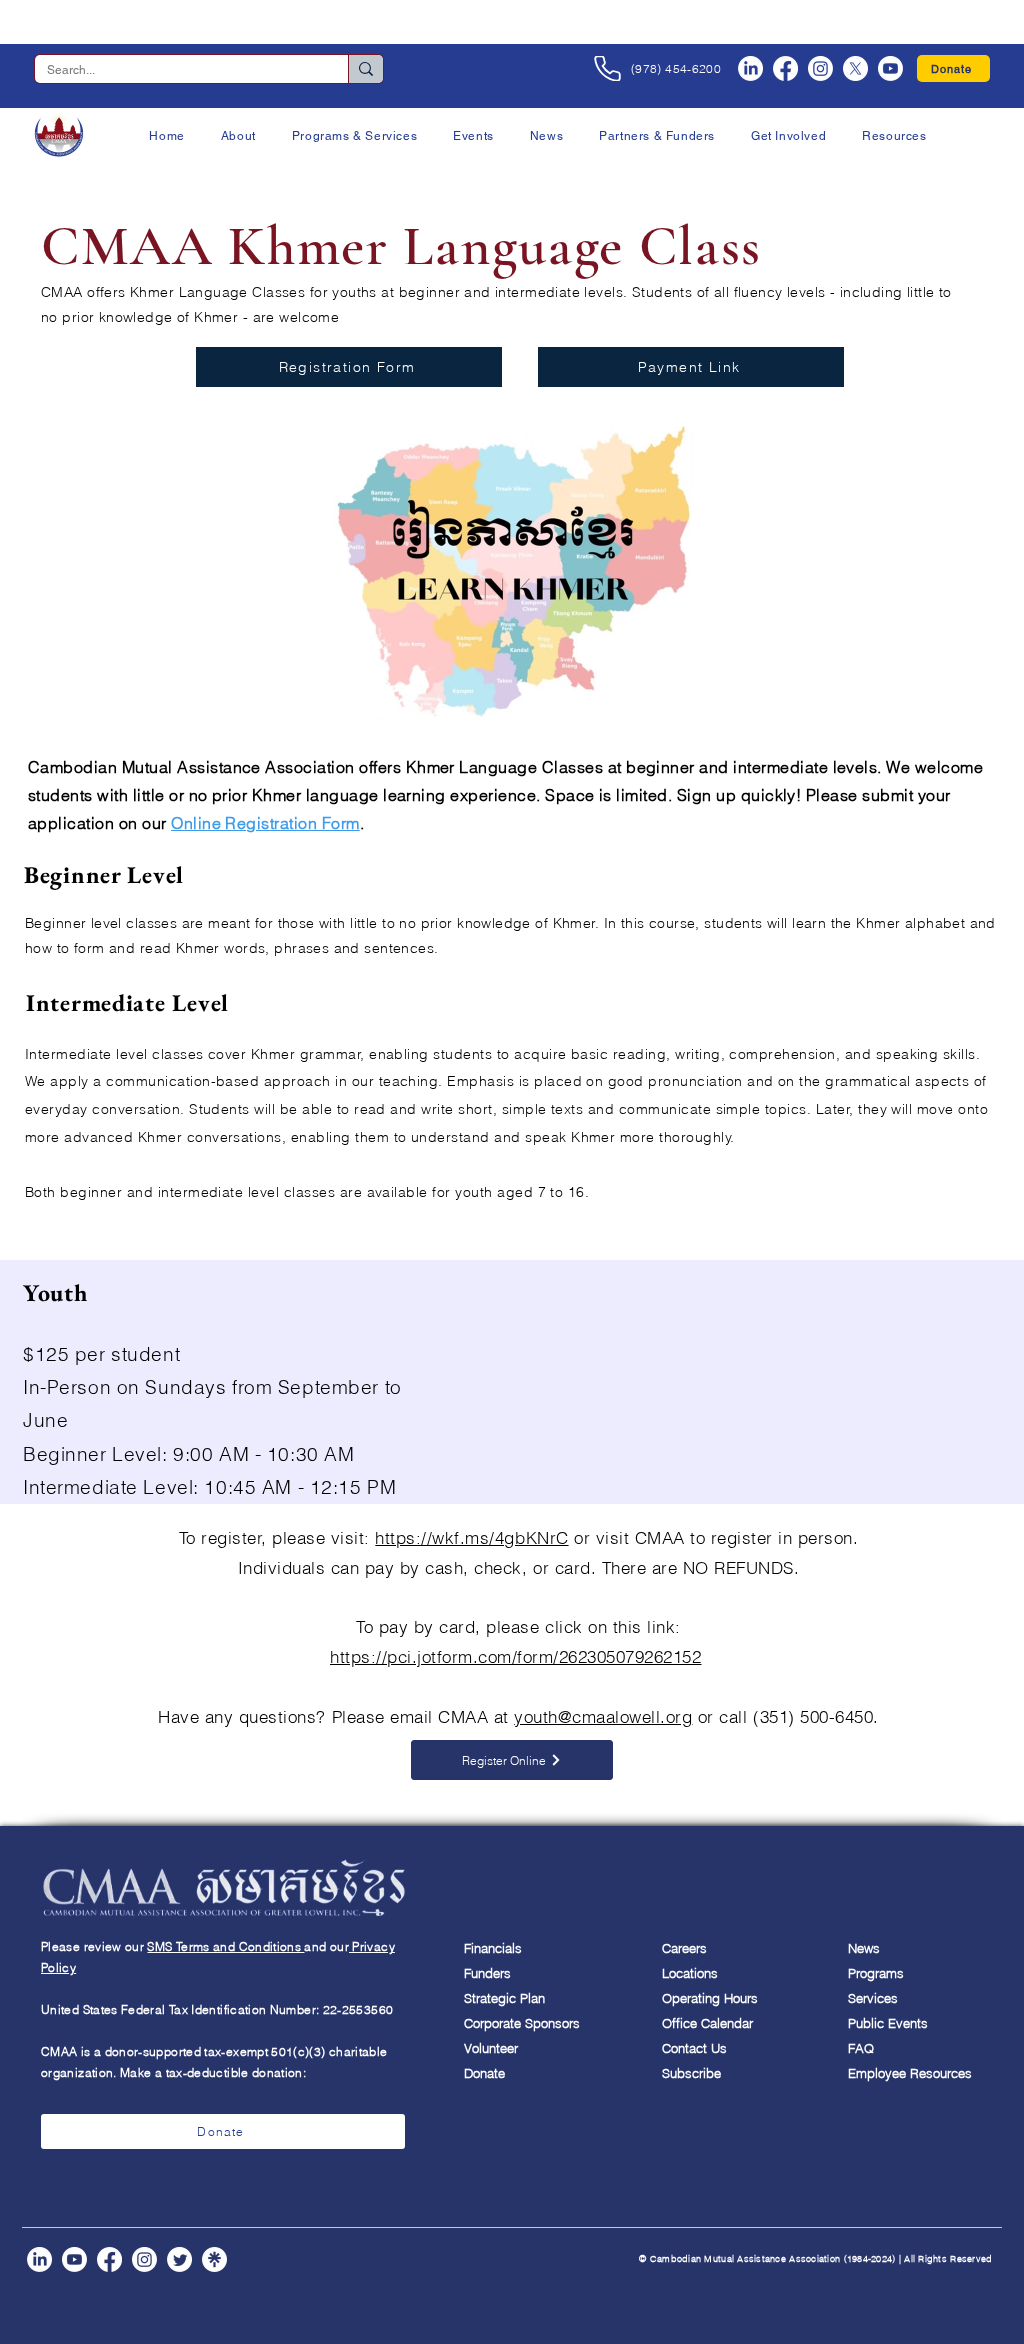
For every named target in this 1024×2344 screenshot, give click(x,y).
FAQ (861, 2048)
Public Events (888, 2023)
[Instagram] (820, 68)
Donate (484, 2073)
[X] (855, 68)
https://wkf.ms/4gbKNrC (471, 1537)
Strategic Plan (504, 1998)
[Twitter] (179, 2259)
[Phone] (607, 68)
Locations (690, 1973)
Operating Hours (710, 1998)
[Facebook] (785, 68)
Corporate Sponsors (522, 2023)
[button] (238, 136)
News (864, 1948)
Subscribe (691, 2073)
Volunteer (491, 2048)
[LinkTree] (214, 2259)
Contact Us (694, 2048)
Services (873, 1998)
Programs (876, 1973)
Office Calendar (707, 2023)
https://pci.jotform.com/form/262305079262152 (515, 1656)
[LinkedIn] (750, 68)
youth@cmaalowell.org (603, 1716)
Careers (684, 1948)
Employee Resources (908, 2073)
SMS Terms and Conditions (225, 1946)
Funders (487, 1973)
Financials (493, 1948)
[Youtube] (890, 68)
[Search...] (365, 69)
